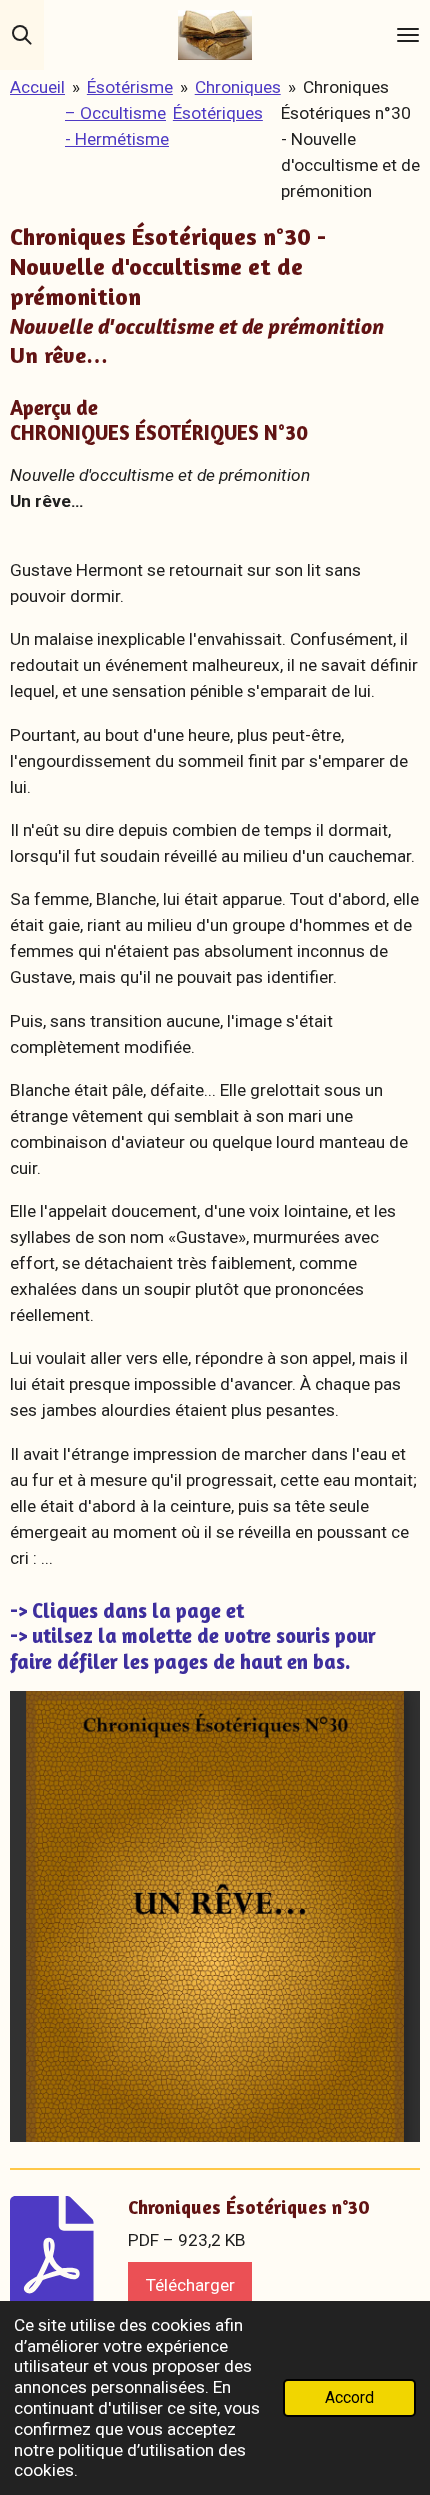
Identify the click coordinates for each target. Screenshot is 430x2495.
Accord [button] (349, 2398)
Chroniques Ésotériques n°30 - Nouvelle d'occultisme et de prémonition (350, 139)
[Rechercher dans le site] (22, 35)
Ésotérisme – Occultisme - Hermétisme (119, 113)
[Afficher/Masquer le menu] (408, 35)
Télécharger (190, 2285)
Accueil (37, 87)
